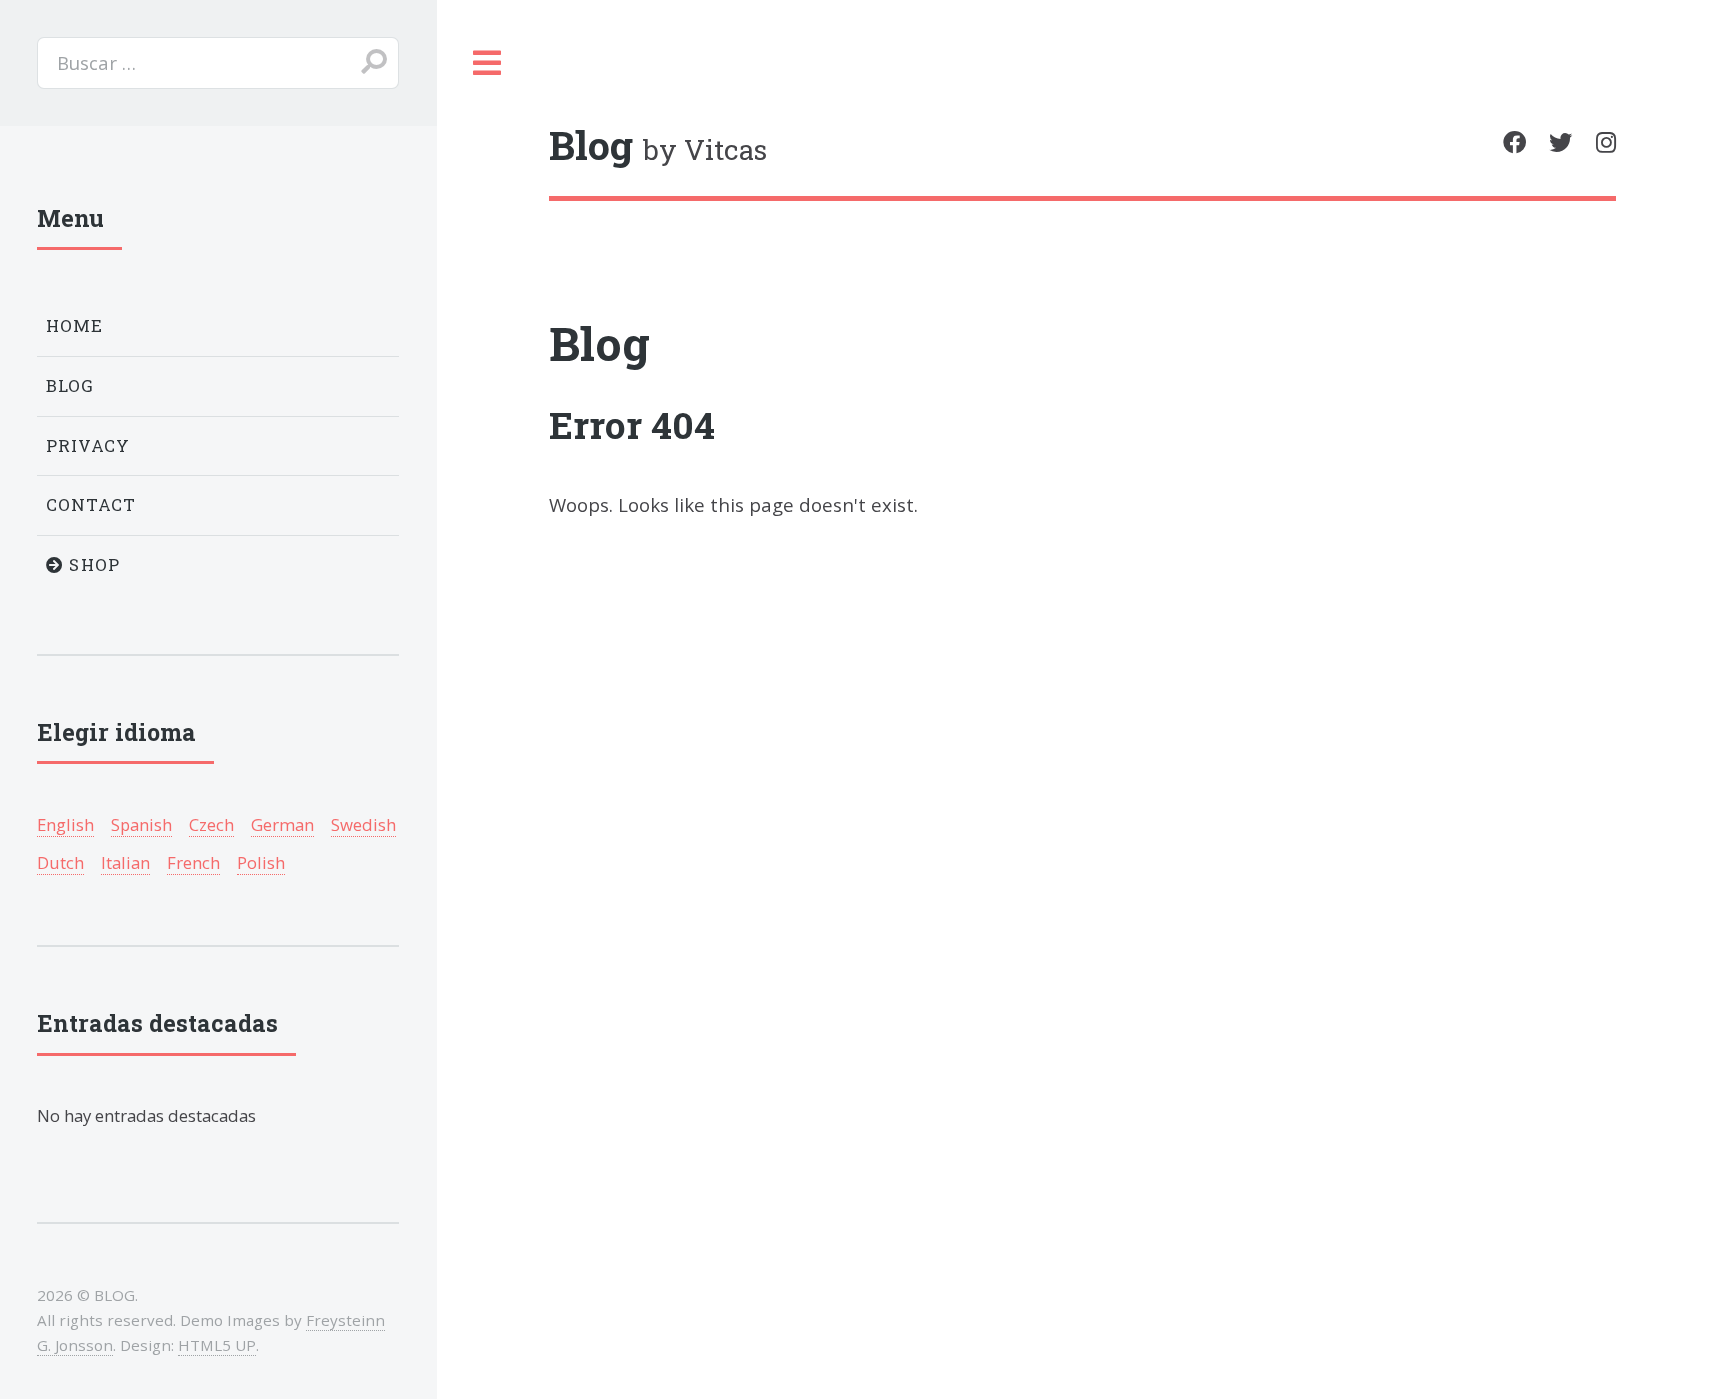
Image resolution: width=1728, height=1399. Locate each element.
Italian (125, 862)
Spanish (141, 824)
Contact (91, 504)
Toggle (487, 63)
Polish (261, 862)
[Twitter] (1560, 142)
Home (75, 325)
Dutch (60, 862)
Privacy (88, 445)
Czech (211, 824)
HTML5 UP (217, 1345)
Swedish (363, 824)
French (193, 862)
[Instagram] (1606, 142)
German (282, 824)
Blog (599, 343)
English (65, 824)
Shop (92, 564)
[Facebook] (1514, 142)
